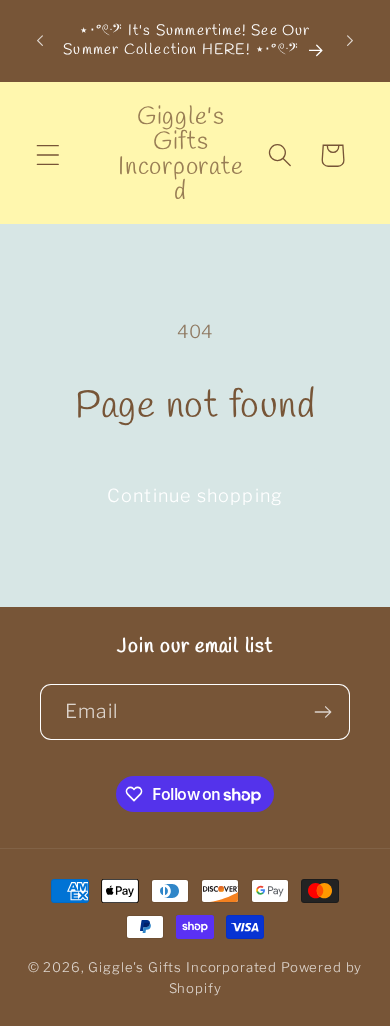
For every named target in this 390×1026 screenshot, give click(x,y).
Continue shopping (195, 495)
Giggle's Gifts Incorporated (182, 967)
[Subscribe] (322, 712)
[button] (48, 155)
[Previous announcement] (40, 41)
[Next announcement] (350, 41)
